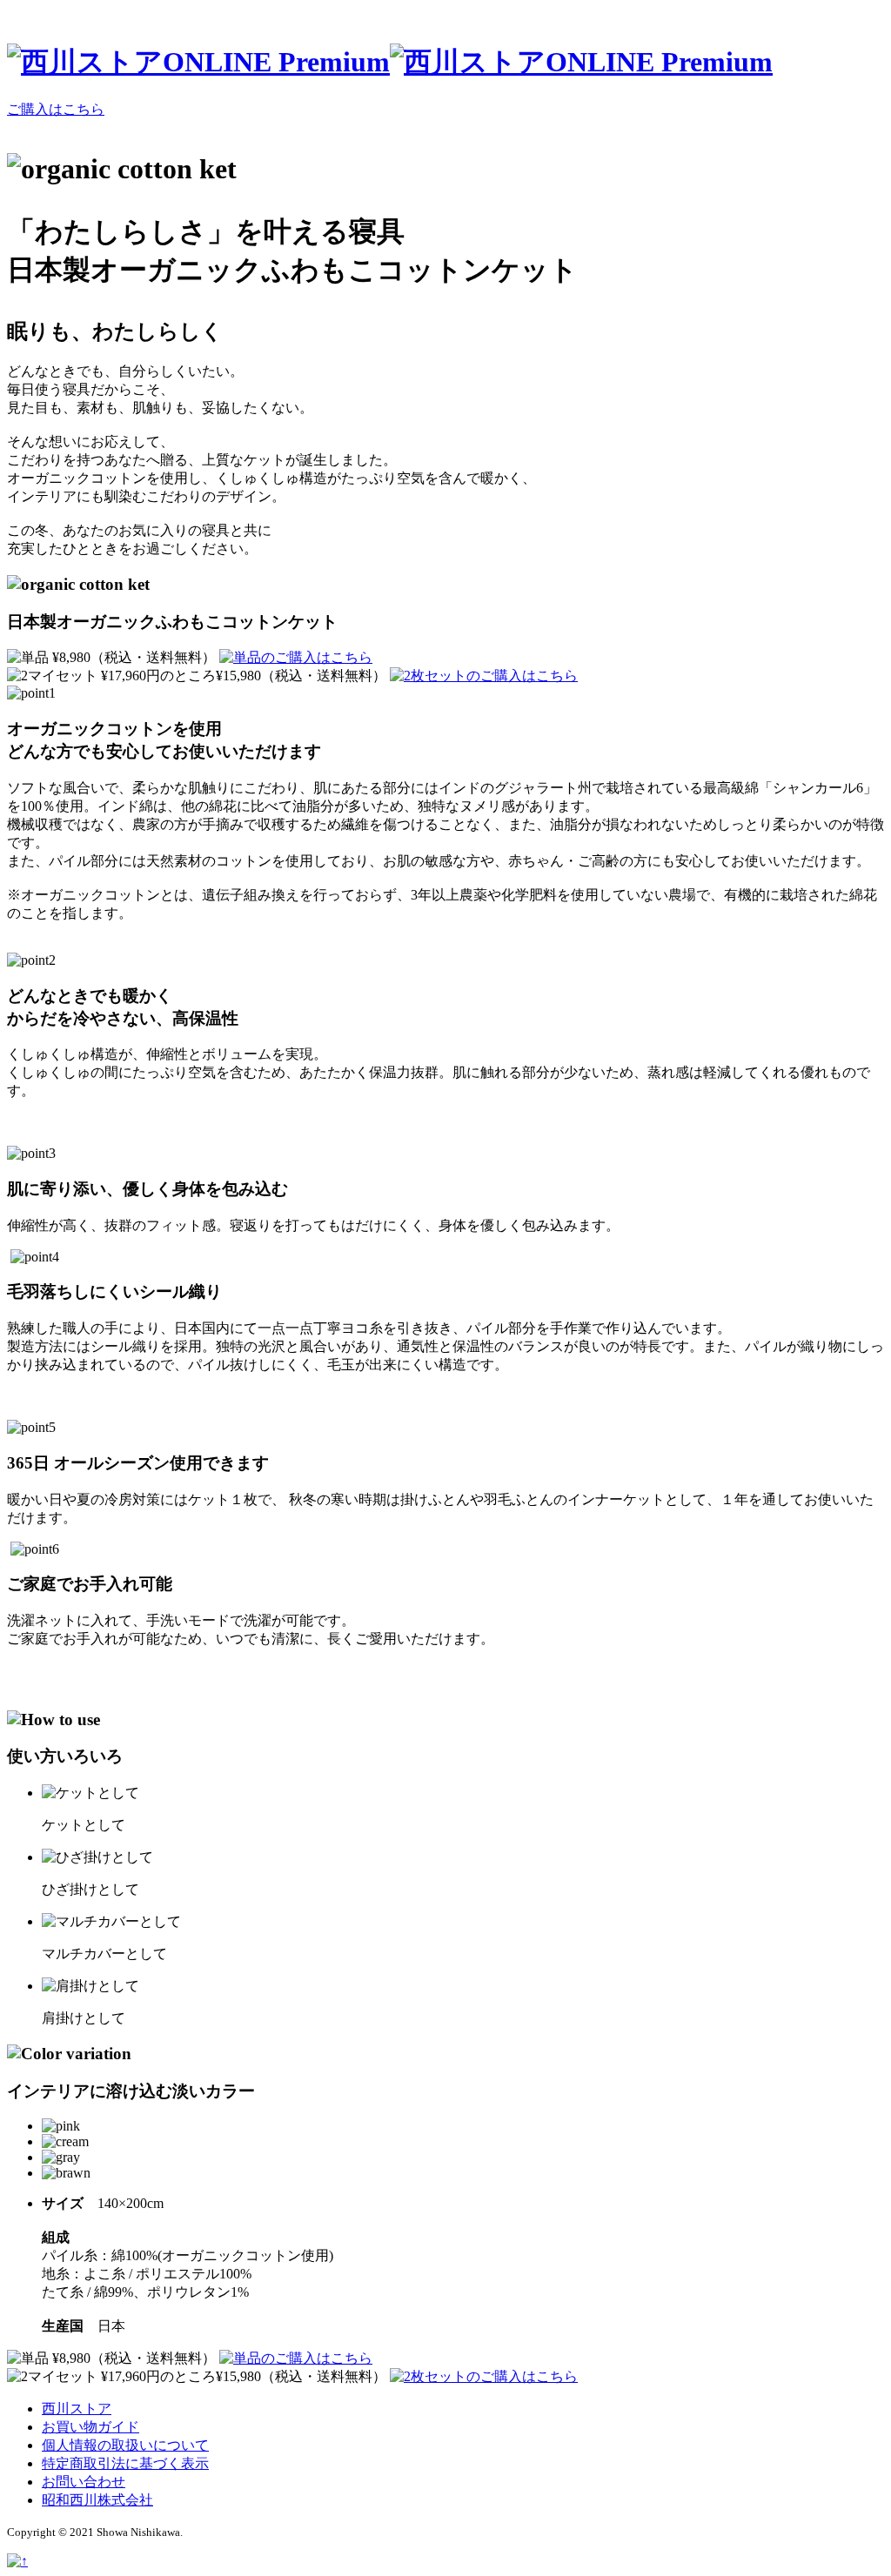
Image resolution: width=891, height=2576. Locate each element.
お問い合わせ (84, 2482)
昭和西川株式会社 (97, 2500)
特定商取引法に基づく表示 (125, 2463)
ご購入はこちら (56, 109)
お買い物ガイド (90, 2427)
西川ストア (77, 2409)
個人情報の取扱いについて (125, 2445)
